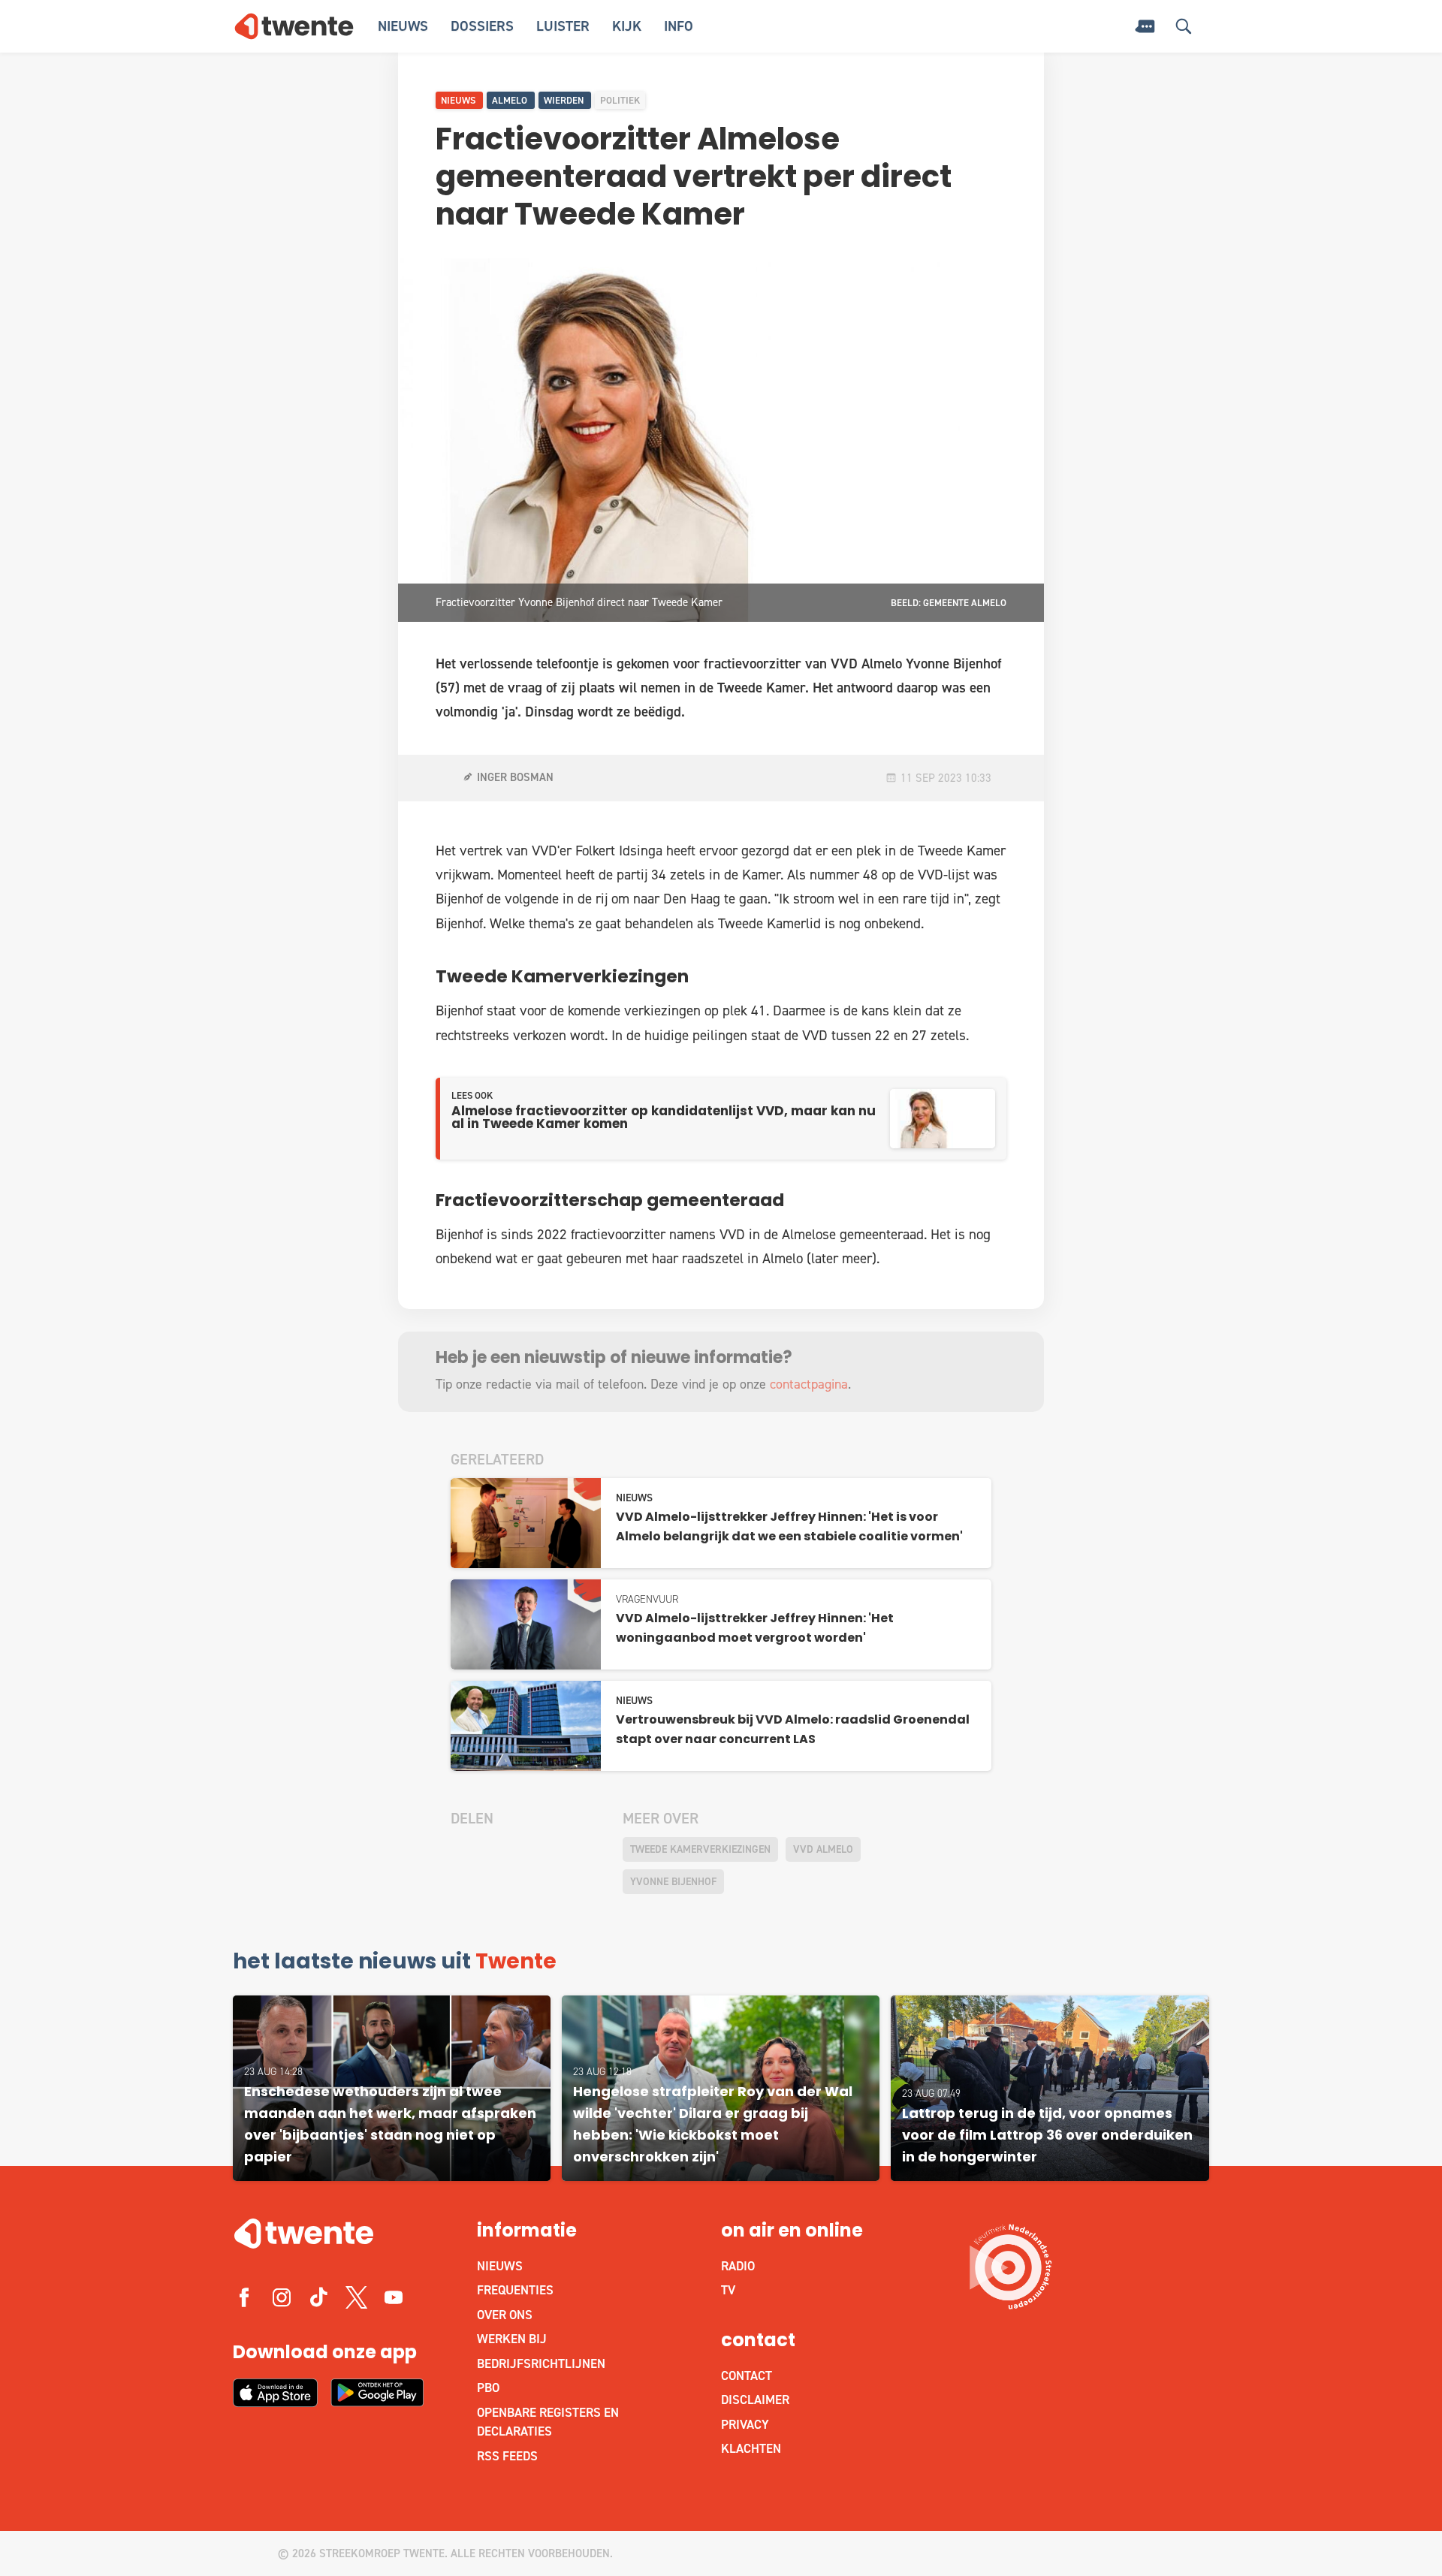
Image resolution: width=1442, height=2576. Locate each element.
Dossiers (482, 26)
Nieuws (403, 26)
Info (679, 26)
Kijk (627, 26)
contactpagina (809, 1384)
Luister (563, 26)
